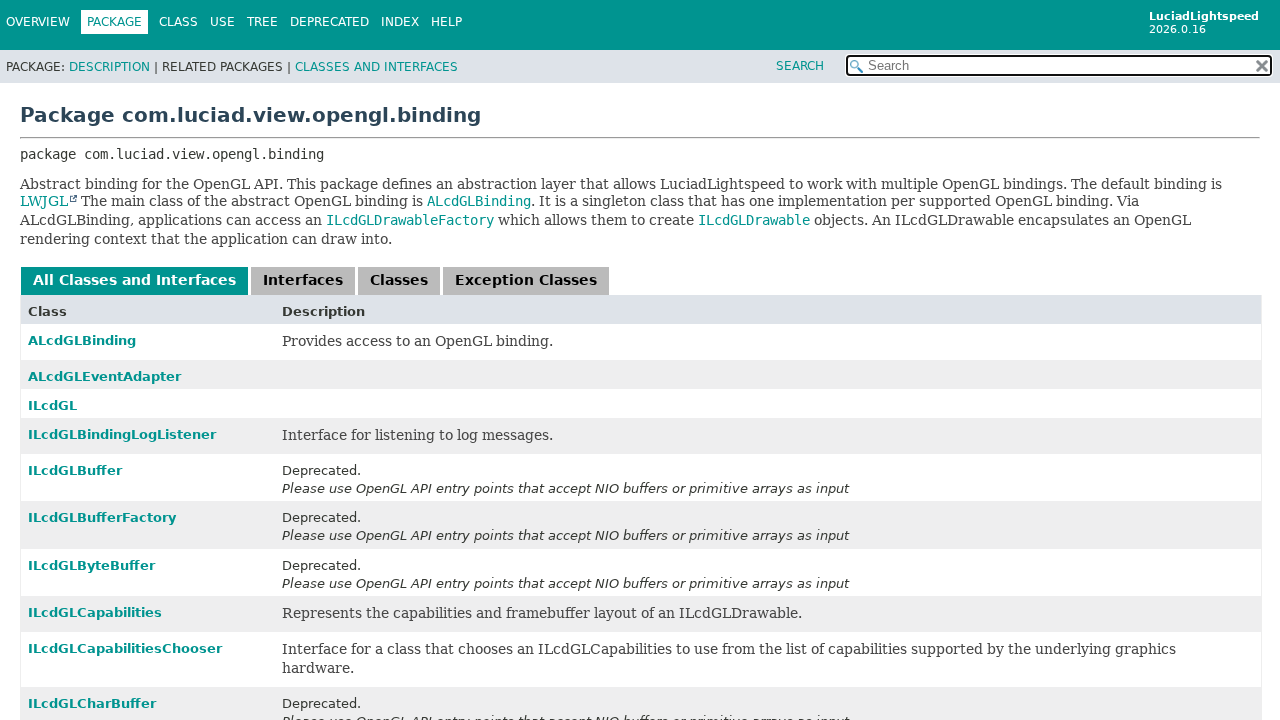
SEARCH (800, 66)
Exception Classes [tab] (526, 280)
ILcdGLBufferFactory (102, 517)
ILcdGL (52, 405)
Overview (38, 22)
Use (222, 22)
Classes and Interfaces (376, 67)
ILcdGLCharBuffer (92, 703)
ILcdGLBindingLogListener (122, 434)
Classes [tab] (399, 280)
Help (446, 22)
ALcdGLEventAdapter (104, 376)
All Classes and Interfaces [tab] (134, 280)
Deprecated (329, 22)
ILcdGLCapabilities (95, 612)
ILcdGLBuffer (75, 470)
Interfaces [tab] (303, 280)
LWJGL (44, 201)
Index (400, 22)
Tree (262, 22)
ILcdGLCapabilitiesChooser (125, 648)
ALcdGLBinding (82, 340)
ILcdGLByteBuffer (91, 565)
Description (109, 67)
